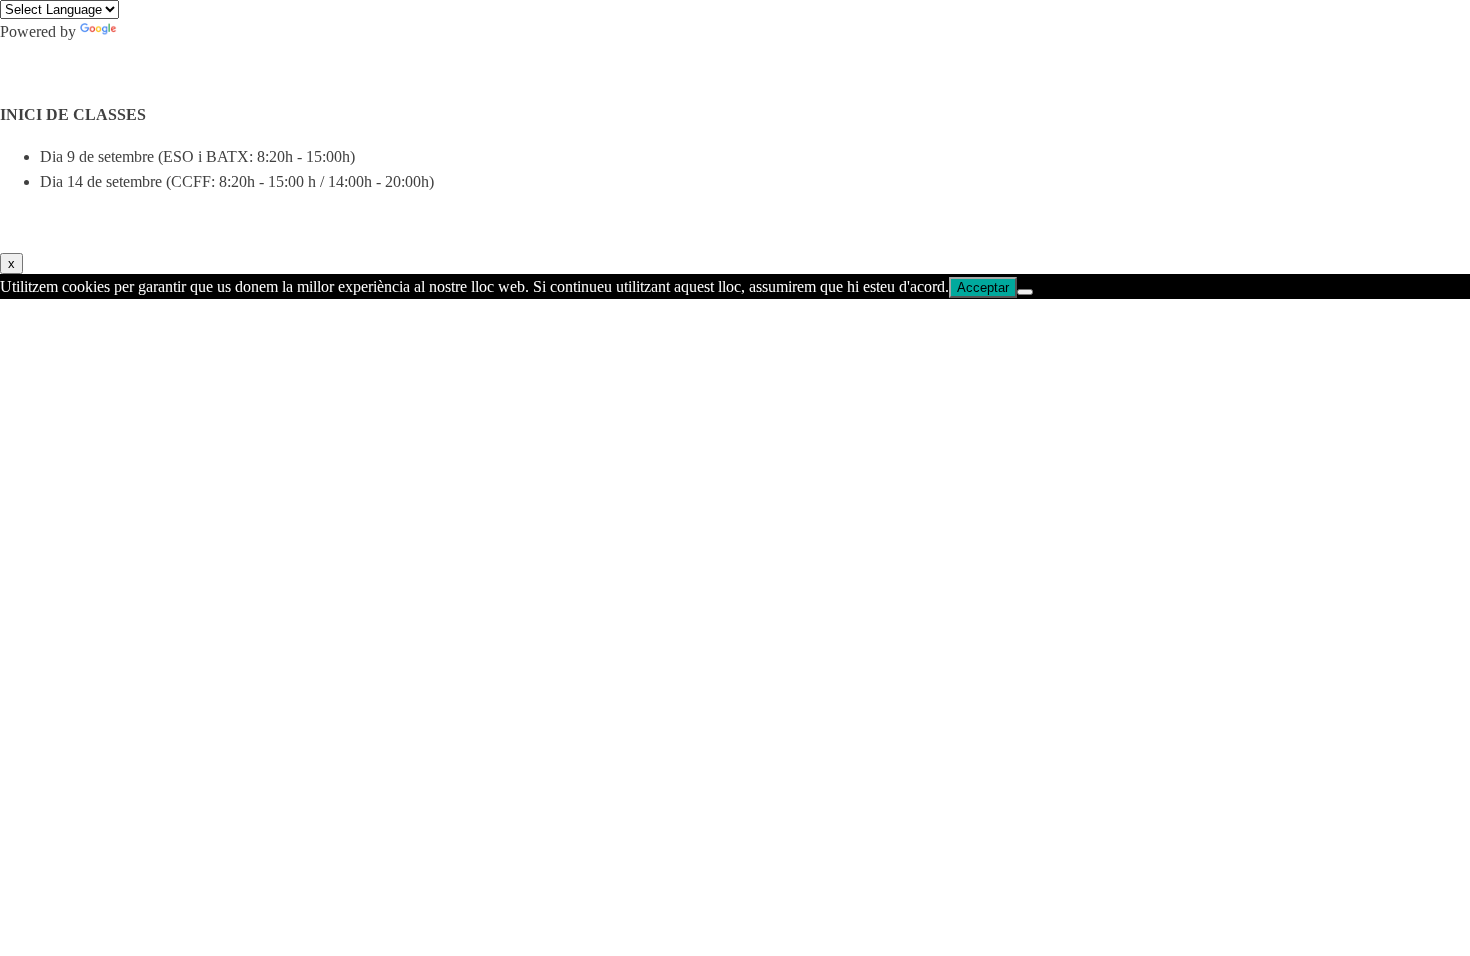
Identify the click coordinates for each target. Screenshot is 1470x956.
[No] (1025, 292)
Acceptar (983, 287)
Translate (148, 31)
